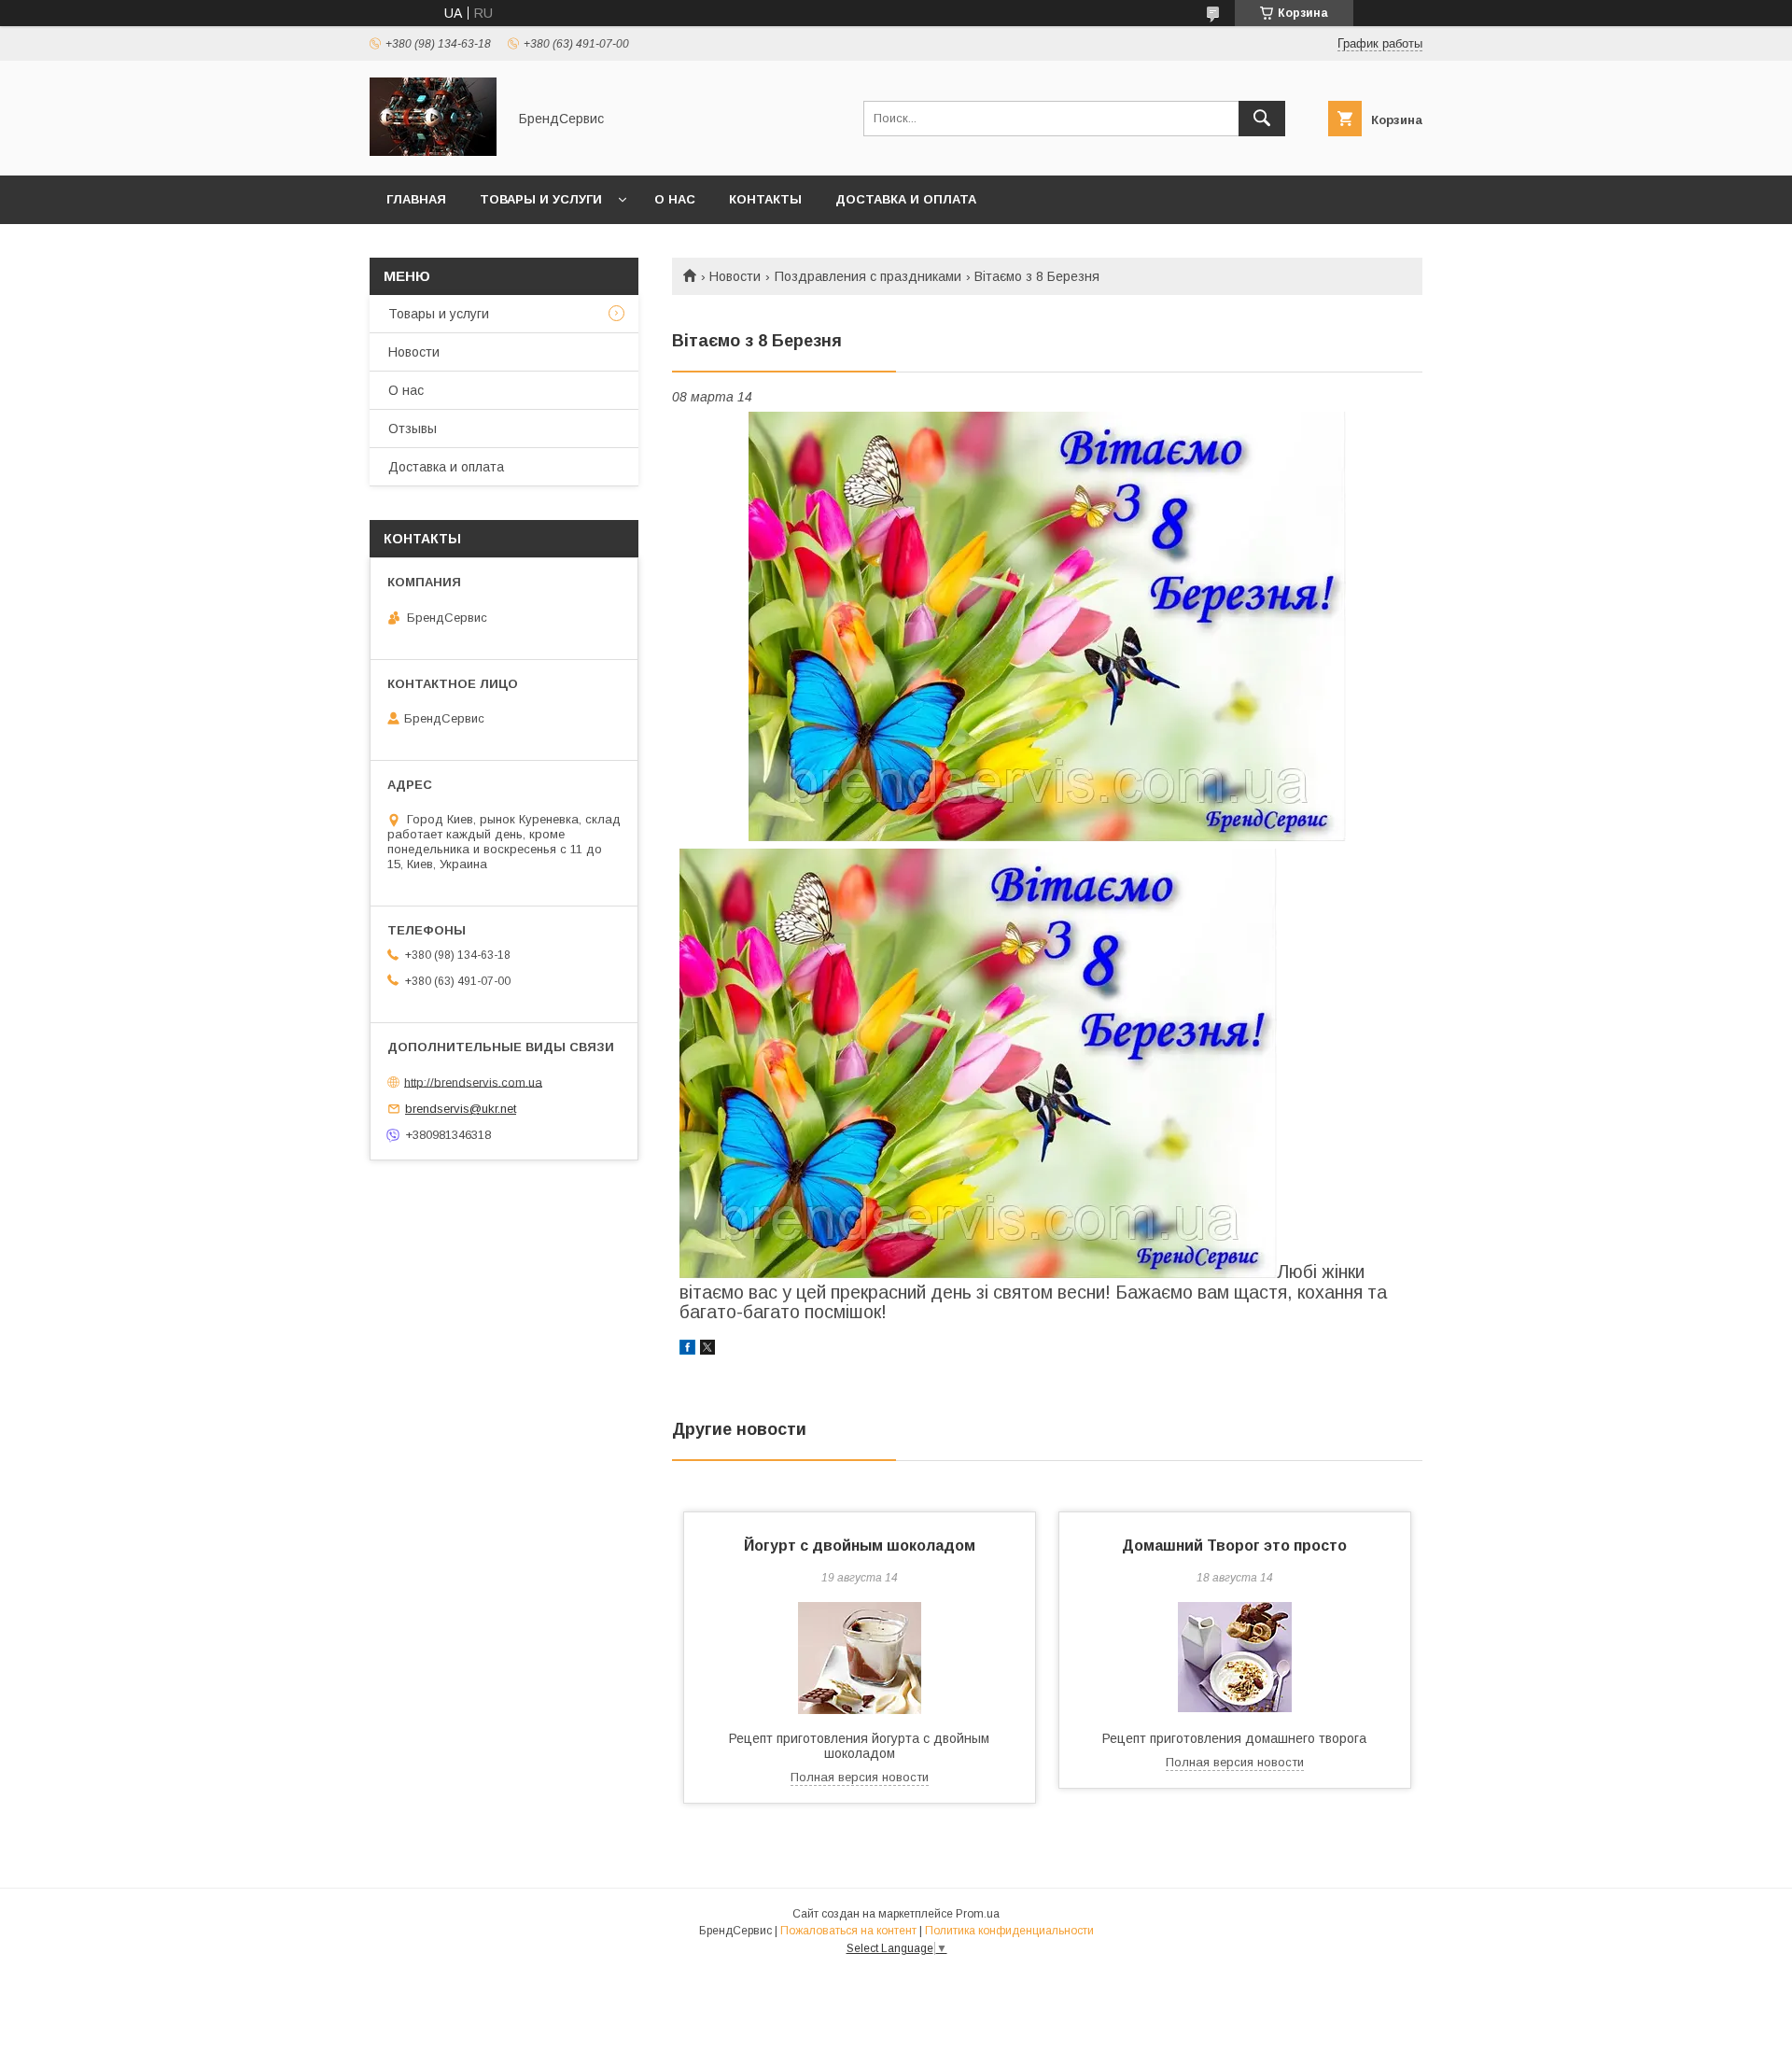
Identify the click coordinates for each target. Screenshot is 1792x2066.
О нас (675, 199)
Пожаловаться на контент (848, 1931)
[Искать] (1262, 119)
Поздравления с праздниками (868, 276)
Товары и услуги (541, 199)
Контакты (765, 199)
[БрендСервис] (433, 151)
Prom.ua (978, 1914)
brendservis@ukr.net (461, 1109)
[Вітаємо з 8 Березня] (1047, 626)
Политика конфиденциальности (1009, 1931)
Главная (416, 199)
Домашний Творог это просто (1234, 1546)
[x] (707, 1350)
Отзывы (413, 429)
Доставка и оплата (906, 199)
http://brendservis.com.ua (473, 1082)
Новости (735, 276)
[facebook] (687, 1350)
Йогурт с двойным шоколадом (860, 1546)
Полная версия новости (860, 1777)
